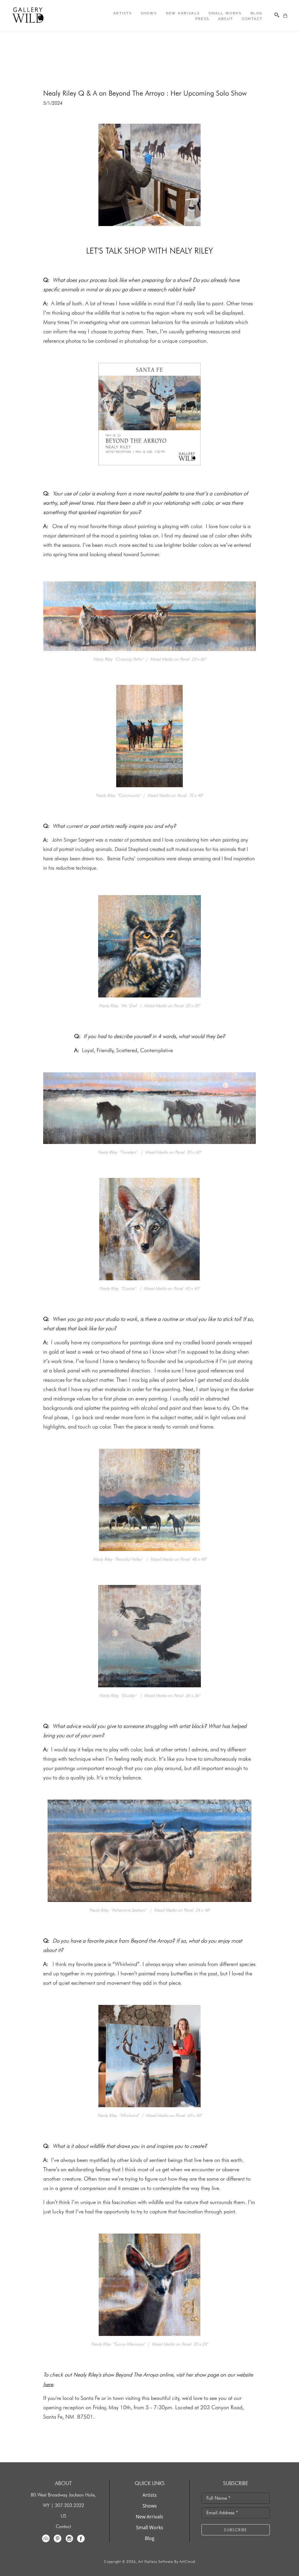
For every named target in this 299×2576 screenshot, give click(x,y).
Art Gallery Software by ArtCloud (167, 2562)
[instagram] (69, 2539)
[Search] (277, 15)
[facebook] (81, 2539)
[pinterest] (58, 2539)
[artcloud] (46, 2539)
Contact (63, 2526)
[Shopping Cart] (285, 15)
